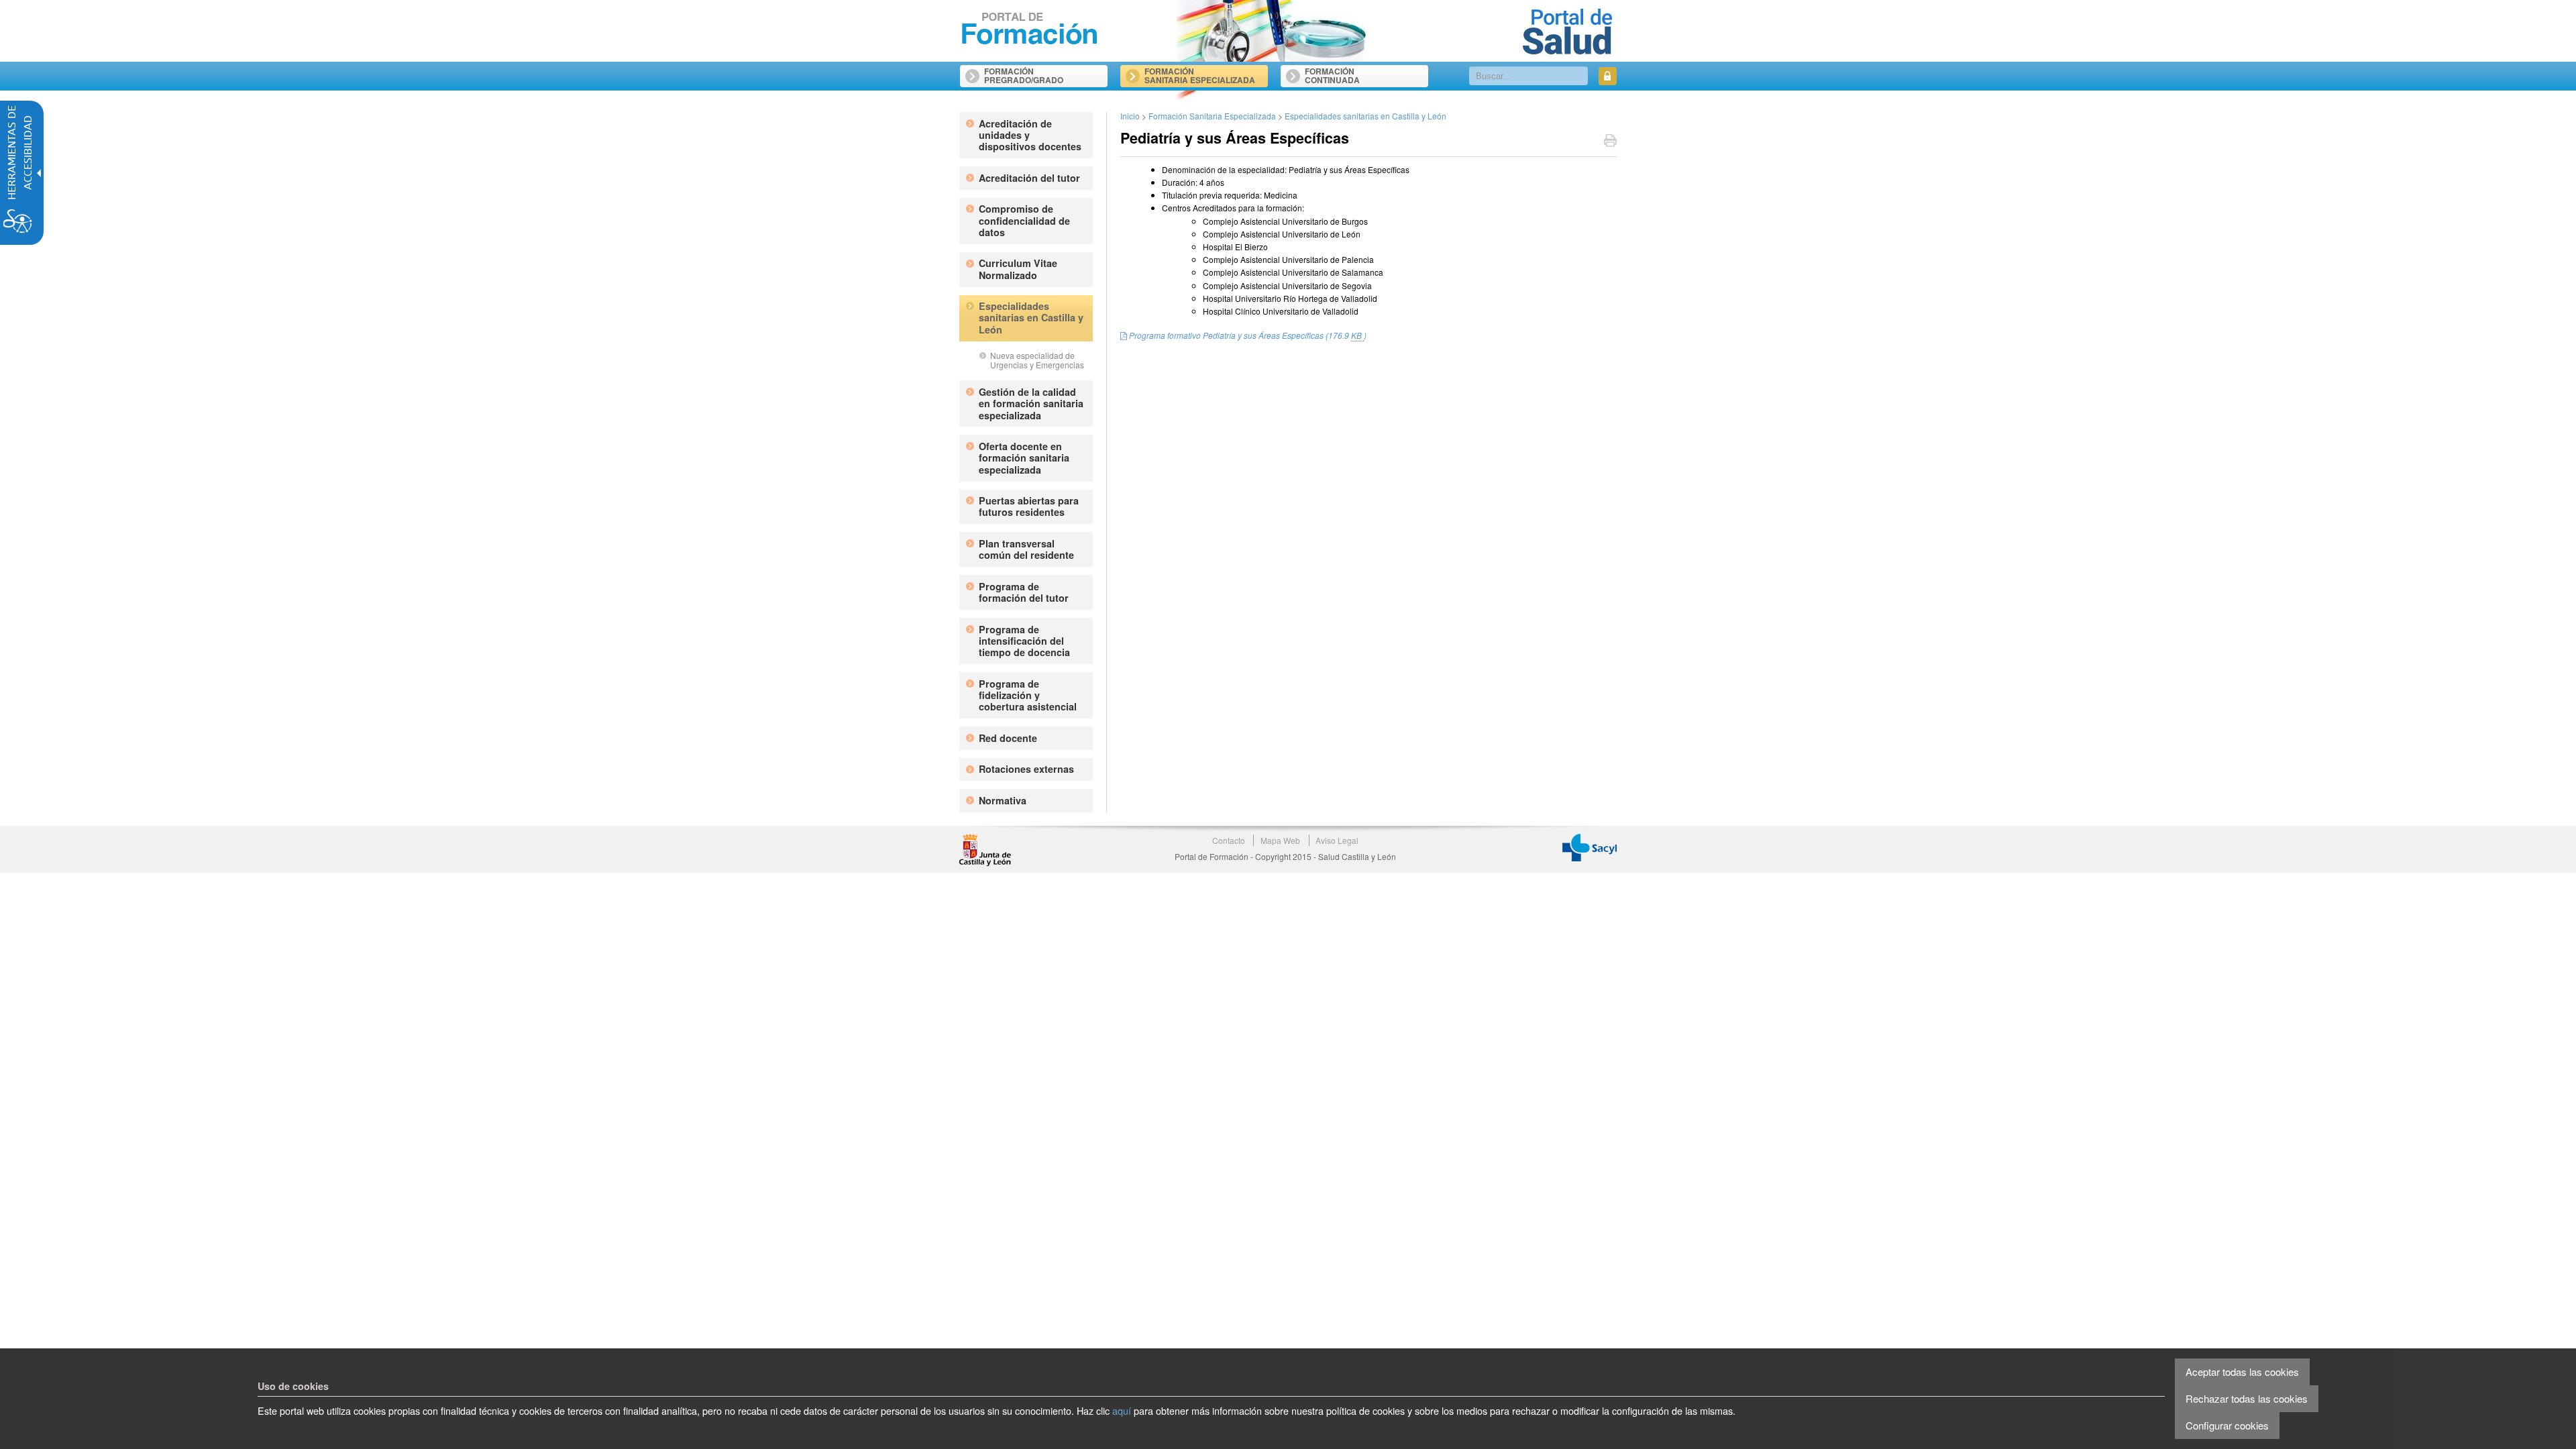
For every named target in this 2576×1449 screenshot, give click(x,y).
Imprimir (1610, 142)
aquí (1122, 1410)
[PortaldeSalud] (1567, 31)
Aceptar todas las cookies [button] (2242, 1372)
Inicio (1130, 116)
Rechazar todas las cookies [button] (2247, 1398)
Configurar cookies (2227, 1425)
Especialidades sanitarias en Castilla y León (1365, 116)
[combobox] (1529, 76)
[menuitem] (1044, 71)
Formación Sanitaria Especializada (1212, 116)
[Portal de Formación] (1030, 29)
